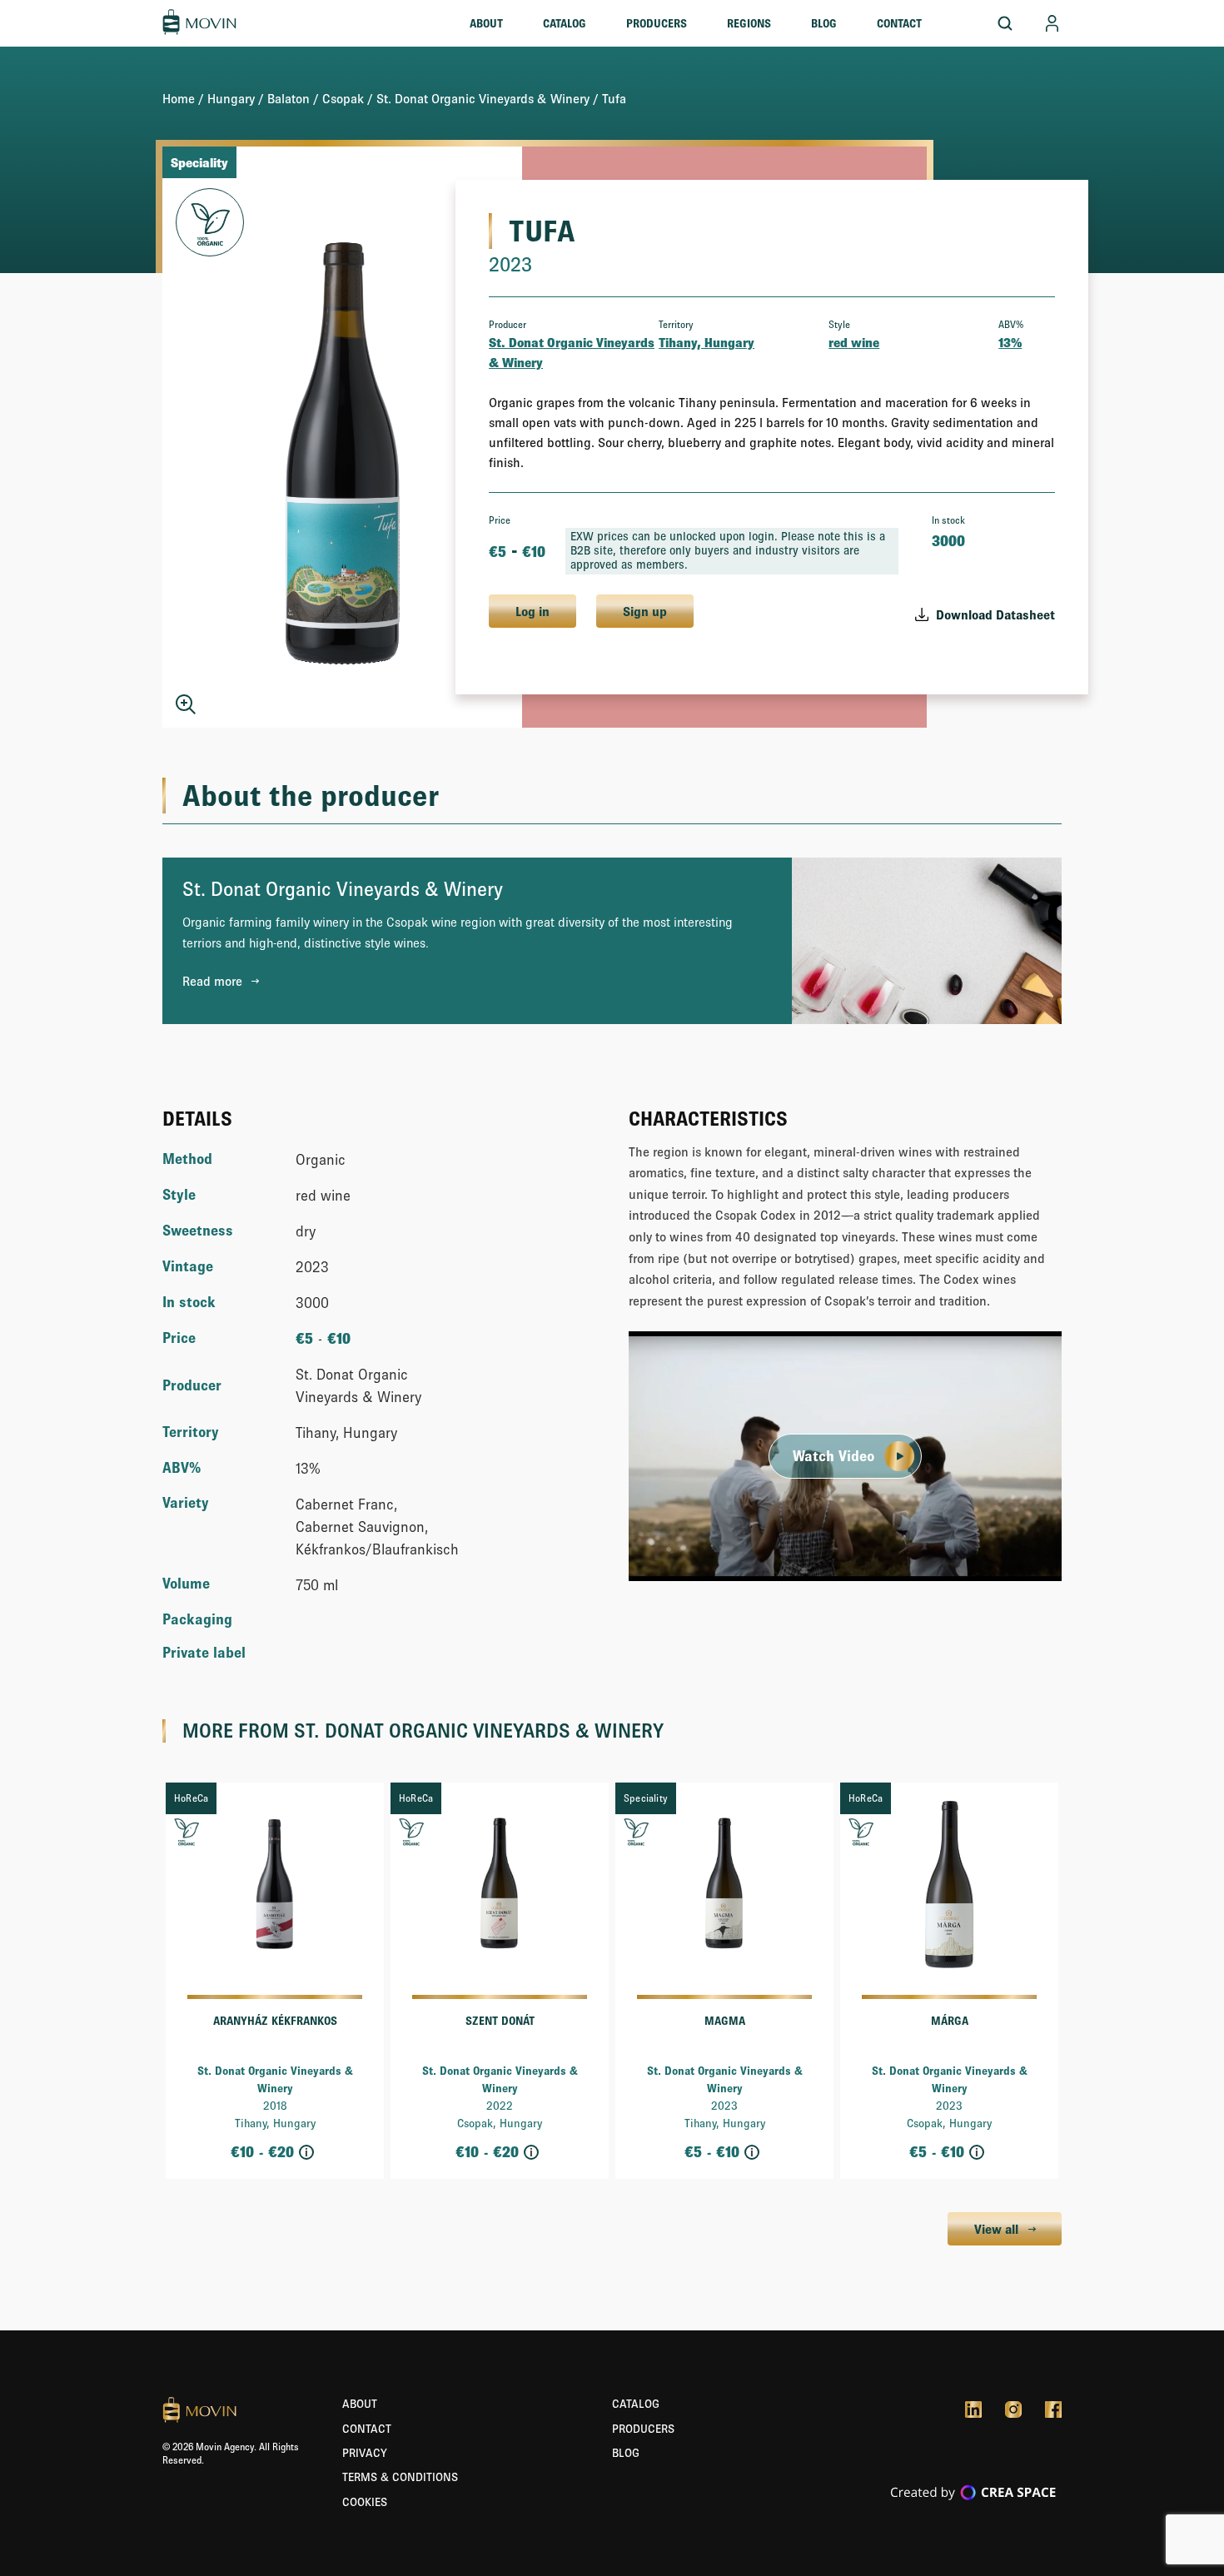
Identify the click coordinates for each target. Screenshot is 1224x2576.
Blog (824, 23)
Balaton (289, 98)
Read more (212, 981)
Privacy (365, 2453)
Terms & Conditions (400, 2477)
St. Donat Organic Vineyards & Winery (483, 98)
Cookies (365, 2502)
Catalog (565, 23)
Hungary (231, 98)
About (486, 23)
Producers (657, 23)
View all (996, 2229)
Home (179, 98)
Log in (532, 611)
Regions (749, 23)
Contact (899, 23)
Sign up (645, 611)
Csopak (343, 98)
